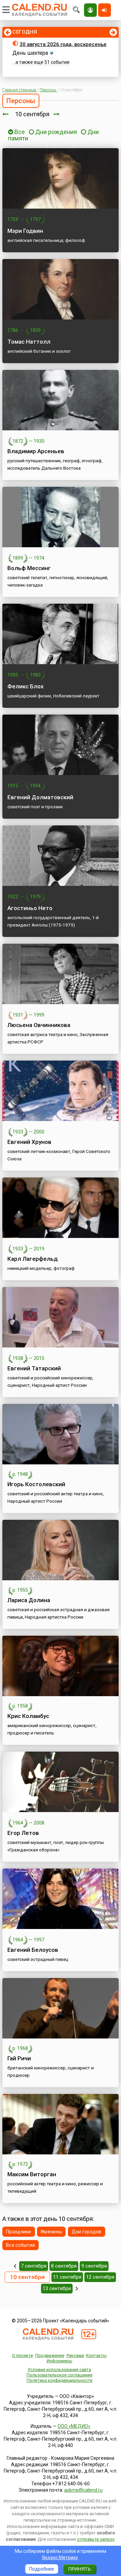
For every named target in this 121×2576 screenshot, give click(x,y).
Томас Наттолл (29, 342)
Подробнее (42, 2569)
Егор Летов (23, 1833)
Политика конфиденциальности (59, 2380)
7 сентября (34, 2266)
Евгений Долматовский (40, 797)
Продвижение (50, 2355)
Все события (21, 2245)
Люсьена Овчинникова (39, 1025)
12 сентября (100, 2277)
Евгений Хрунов (29, 1142)
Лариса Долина (29, 1600)
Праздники (19, 2232)
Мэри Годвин (25, 231)
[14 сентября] (77, 2288)
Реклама (75, 2355)
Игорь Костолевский (36, 1484)
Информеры (59, 2361)
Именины (51, 2232)
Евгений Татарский (34, 1368)
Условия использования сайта (59, 2370)
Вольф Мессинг (29, 568)
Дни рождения (56, 132)
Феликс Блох (26, 686)
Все (19, 132)
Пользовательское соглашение (59, 2375)
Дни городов (87, 2232)
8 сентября (64, 2266)
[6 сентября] (15, 2266)
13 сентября (57, 2288)
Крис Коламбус (28, 1716)
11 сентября (67, 2277)
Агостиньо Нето (30, 908)
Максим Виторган (32, 2174)
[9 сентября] (5, 114)
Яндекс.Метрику (60, 2558)
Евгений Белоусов (33, 1950)
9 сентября (94, 2266)
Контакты (96, 2355)
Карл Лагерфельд (33, 1259)
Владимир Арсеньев (36, 451)
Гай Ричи (19, 2058)
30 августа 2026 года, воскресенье (63, 44)
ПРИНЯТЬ (79, 2569)
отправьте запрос (96, 2539)
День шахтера (30, 53)
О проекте (23, 2355)
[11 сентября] (56, 114)
